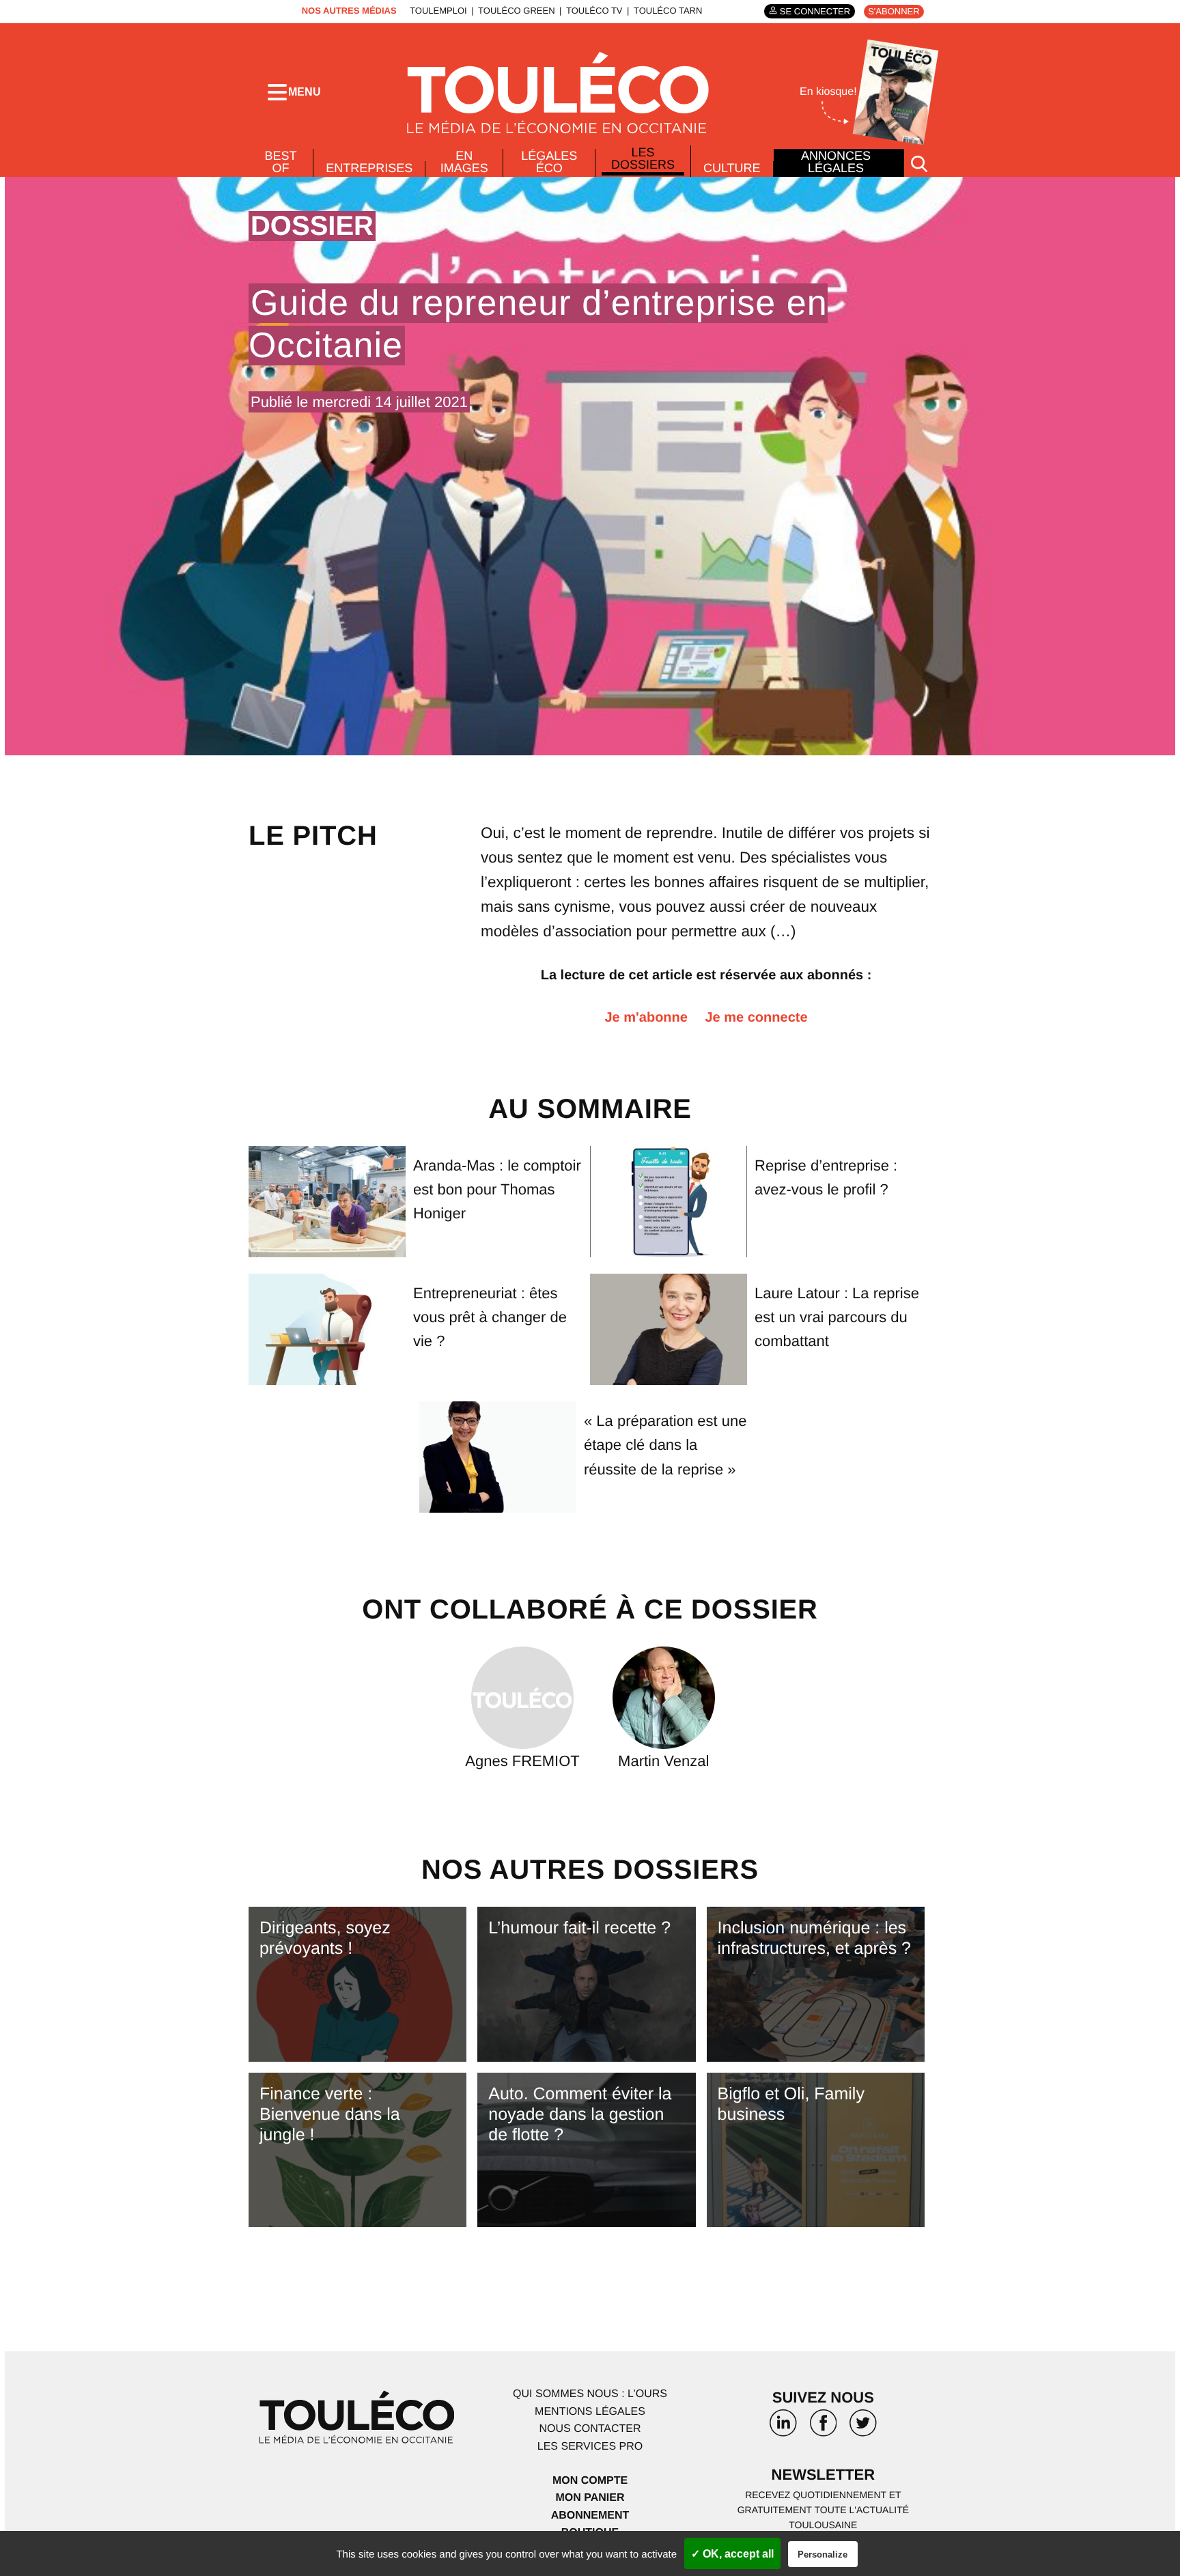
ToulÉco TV (594, 11)
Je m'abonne (646, 1018)
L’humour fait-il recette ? (579, 1928)
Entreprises (369, 168)
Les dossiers (643, 158)
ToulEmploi (438, 11)
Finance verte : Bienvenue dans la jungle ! (330, 2114)
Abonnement (590, 2516)
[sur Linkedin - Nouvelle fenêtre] (783, 2428)
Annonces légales (836, 162)
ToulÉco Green (516, 11)
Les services (590, 2447)
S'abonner (894, 11)
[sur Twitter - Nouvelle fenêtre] (863, 2428)
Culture (732, 168)
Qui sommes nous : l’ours (590, 2394)
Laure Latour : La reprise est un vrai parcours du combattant (837, 1317)
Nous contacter (590, 2429)
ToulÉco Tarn (668, 11)
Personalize (823, 2554)
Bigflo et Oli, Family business (791, 2104)
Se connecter (815, 11)
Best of (281, 162)
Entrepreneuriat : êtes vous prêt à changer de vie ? (490, 1317)
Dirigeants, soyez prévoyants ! (325, 1938)
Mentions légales (590, 2412)
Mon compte (590, 2481)
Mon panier (590, 2498)
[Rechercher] (919, 163)
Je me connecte (756, 1018)
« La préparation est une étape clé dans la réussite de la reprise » (665, 1445)
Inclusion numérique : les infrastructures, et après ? (814, 1938)
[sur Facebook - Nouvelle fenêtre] (823, 2428)
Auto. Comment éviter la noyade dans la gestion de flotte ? (580, 2114)
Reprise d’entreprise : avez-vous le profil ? (826, 1177)
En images (464, 162)
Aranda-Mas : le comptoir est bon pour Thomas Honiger (497, 1189)
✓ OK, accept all (732, 2554)
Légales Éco (549, 162)
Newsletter (824, 2475)
